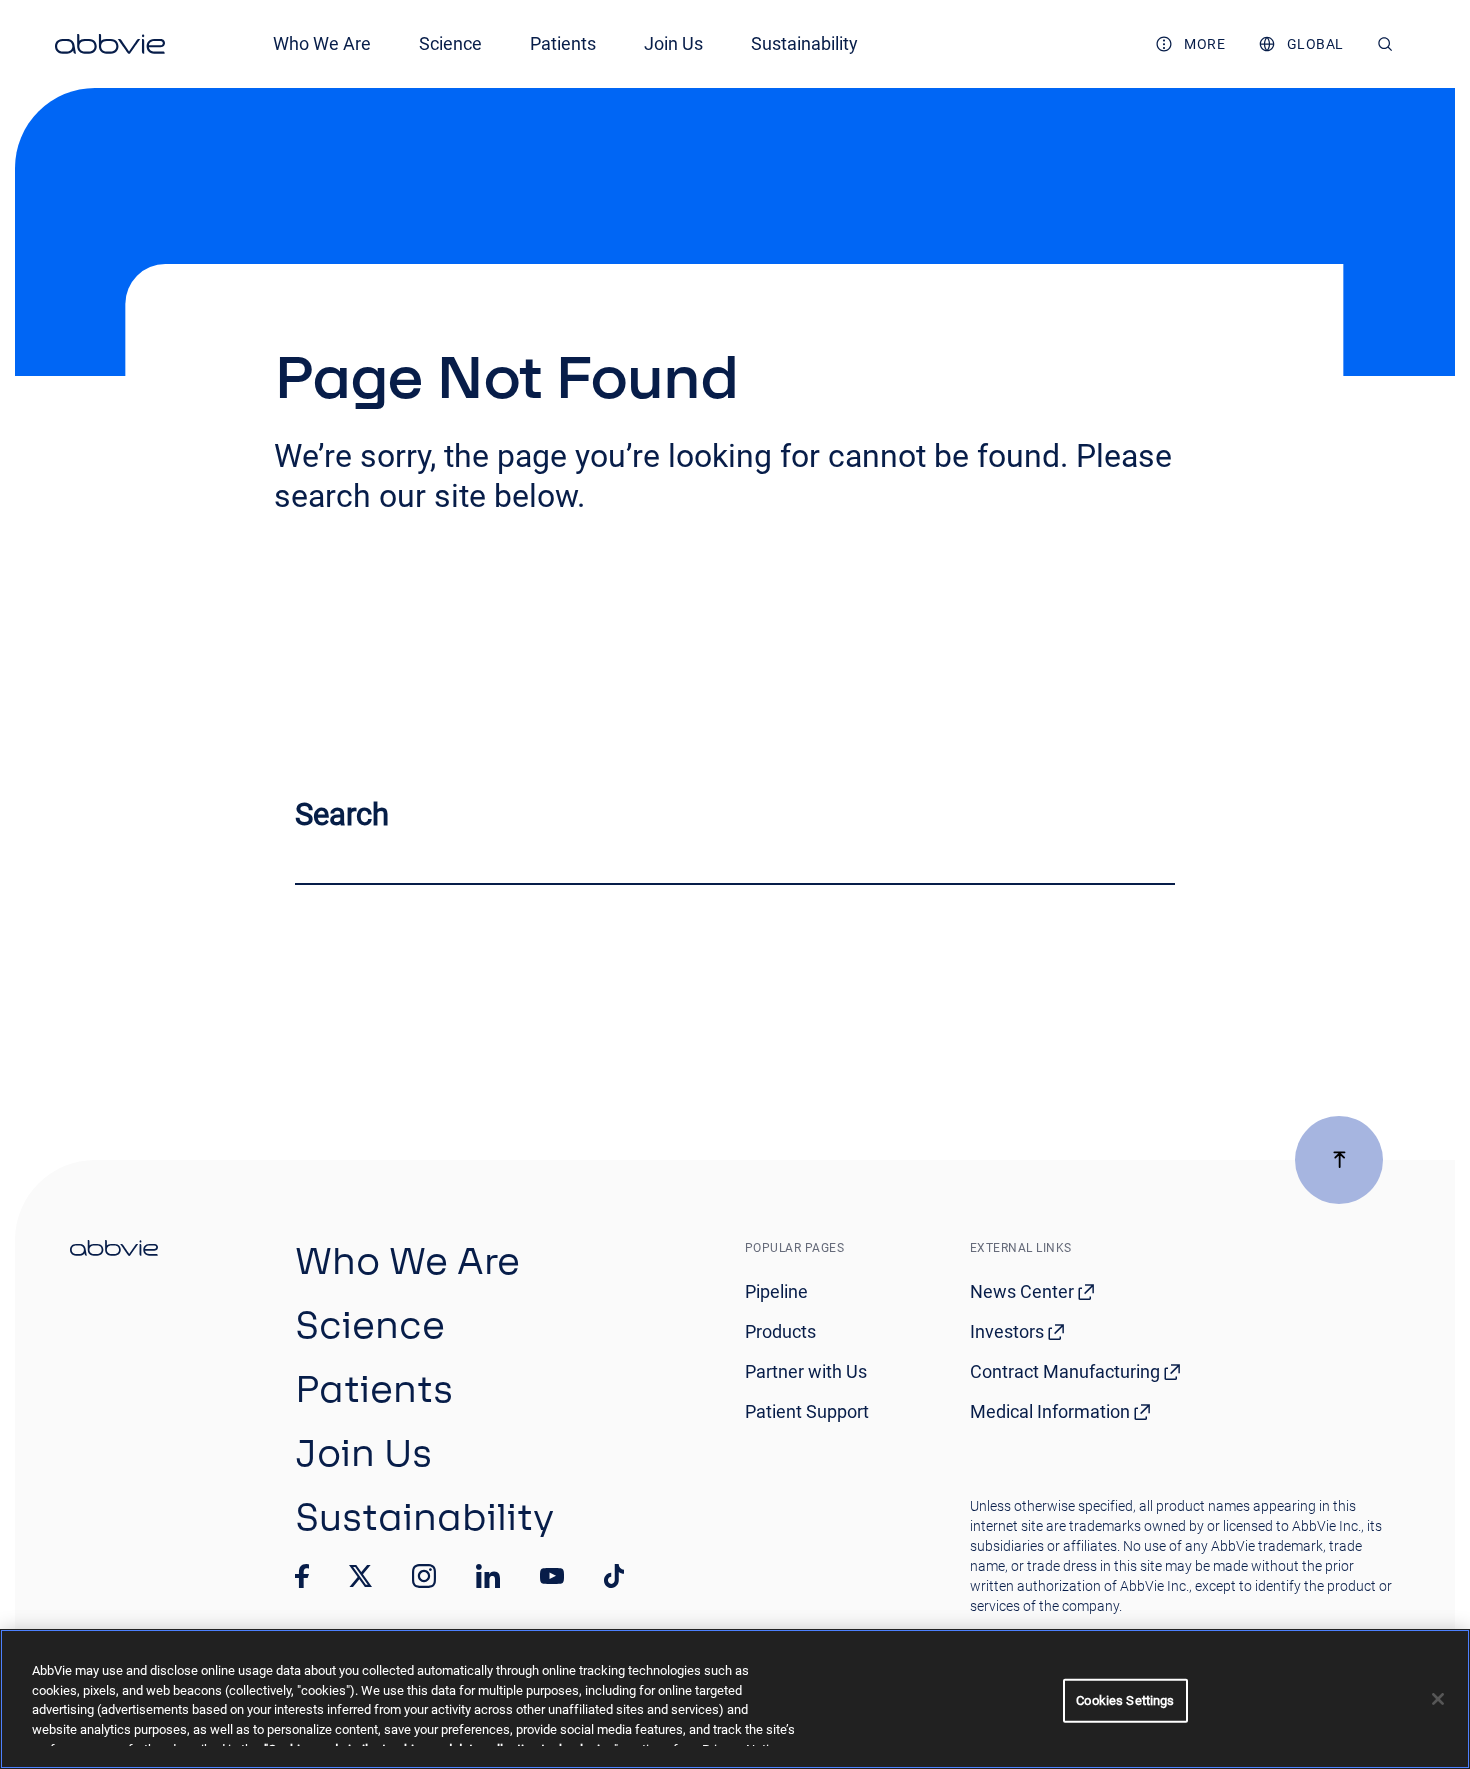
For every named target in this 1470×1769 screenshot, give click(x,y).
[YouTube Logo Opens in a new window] (552, 1576)
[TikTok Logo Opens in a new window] (614, 1576)
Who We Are (322, 43)
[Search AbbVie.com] (1385, 44)
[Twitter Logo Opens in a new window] (361, 1575)
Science (450, 43)
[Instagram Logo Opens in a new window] (424, 1576)
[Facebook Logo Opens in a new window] (302, 1576)
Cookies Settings (1125, 1700)
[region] (735, 1699)
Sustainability (804, 43)
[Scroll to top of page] (1339, 1160)
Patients (563, 43)
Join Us (673, 43)
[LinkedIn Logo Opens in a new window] (488, 1576)
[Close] (1438, 1699)
